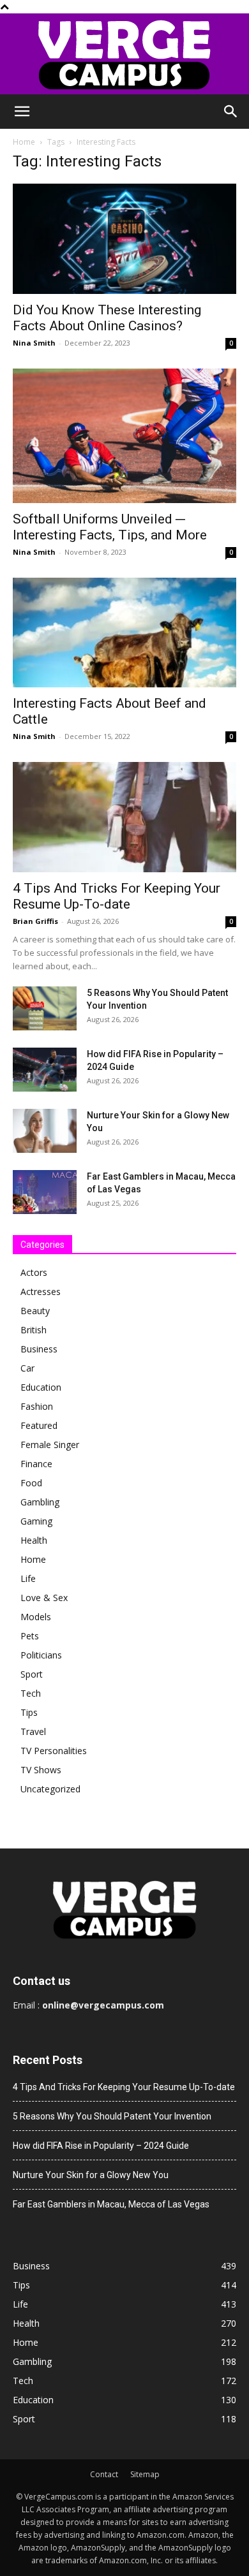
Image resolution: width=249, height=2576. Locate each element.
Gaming (36, 1521)
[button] (22, 112)
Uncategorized (50, 1789)
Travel (33, 1731)
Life (28, 1578)
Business (39, 1349)
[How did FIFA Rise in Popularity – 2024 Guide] (45, 1070)
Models (36, 1617)
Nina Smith (34, 343)
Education (41, 1387)
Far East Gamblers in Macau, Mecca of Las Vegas (111, 2204)
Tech (31, 1693)
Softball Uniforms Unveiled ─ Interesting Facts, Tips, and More (110, 527)
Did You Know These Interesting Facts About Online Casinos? (107, 318)
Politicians (41, 1655)
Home (24, 142)
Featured (39, 1425)
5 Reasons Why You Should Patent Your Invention (112, 2116)
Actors (34, 1272)
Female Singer (50, 1445)
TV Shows (41, 1770)
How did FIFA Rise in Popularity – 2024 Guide (101, 2146)
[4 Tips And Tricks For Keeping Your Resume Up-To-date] (124, 817)
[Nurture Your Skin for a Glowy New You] (45, 1131)
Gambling (40, 1502)
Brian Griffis (35, 921)
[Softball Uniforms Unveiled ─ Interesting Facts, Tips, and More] (124, 436)
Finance (36, 1464)
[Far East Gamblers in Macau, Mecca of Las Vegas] (45, 1192)
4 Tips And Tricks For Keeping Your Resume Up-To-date (117, 896)
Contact (104, 2474)
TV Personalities (54, 1751)
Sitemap (145, 2474)
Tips (29, 1712)
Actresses (41, 1292)
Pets (30, 1636)
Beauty (35, 1311)
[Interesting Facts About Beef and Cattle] (124, 633)
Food (31, 1483)
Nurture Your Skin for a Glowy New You (91, 2175)
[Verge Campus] (124, 54)
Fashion (37, 1406)
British (34, 1330)
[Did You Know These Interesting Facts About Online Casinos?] (124, 239)
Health (34, 1540)
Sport (32, 1674)
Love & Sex (44, 1598)
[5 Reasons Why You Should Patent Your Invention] (45, 1008)
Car (27, 1368)
